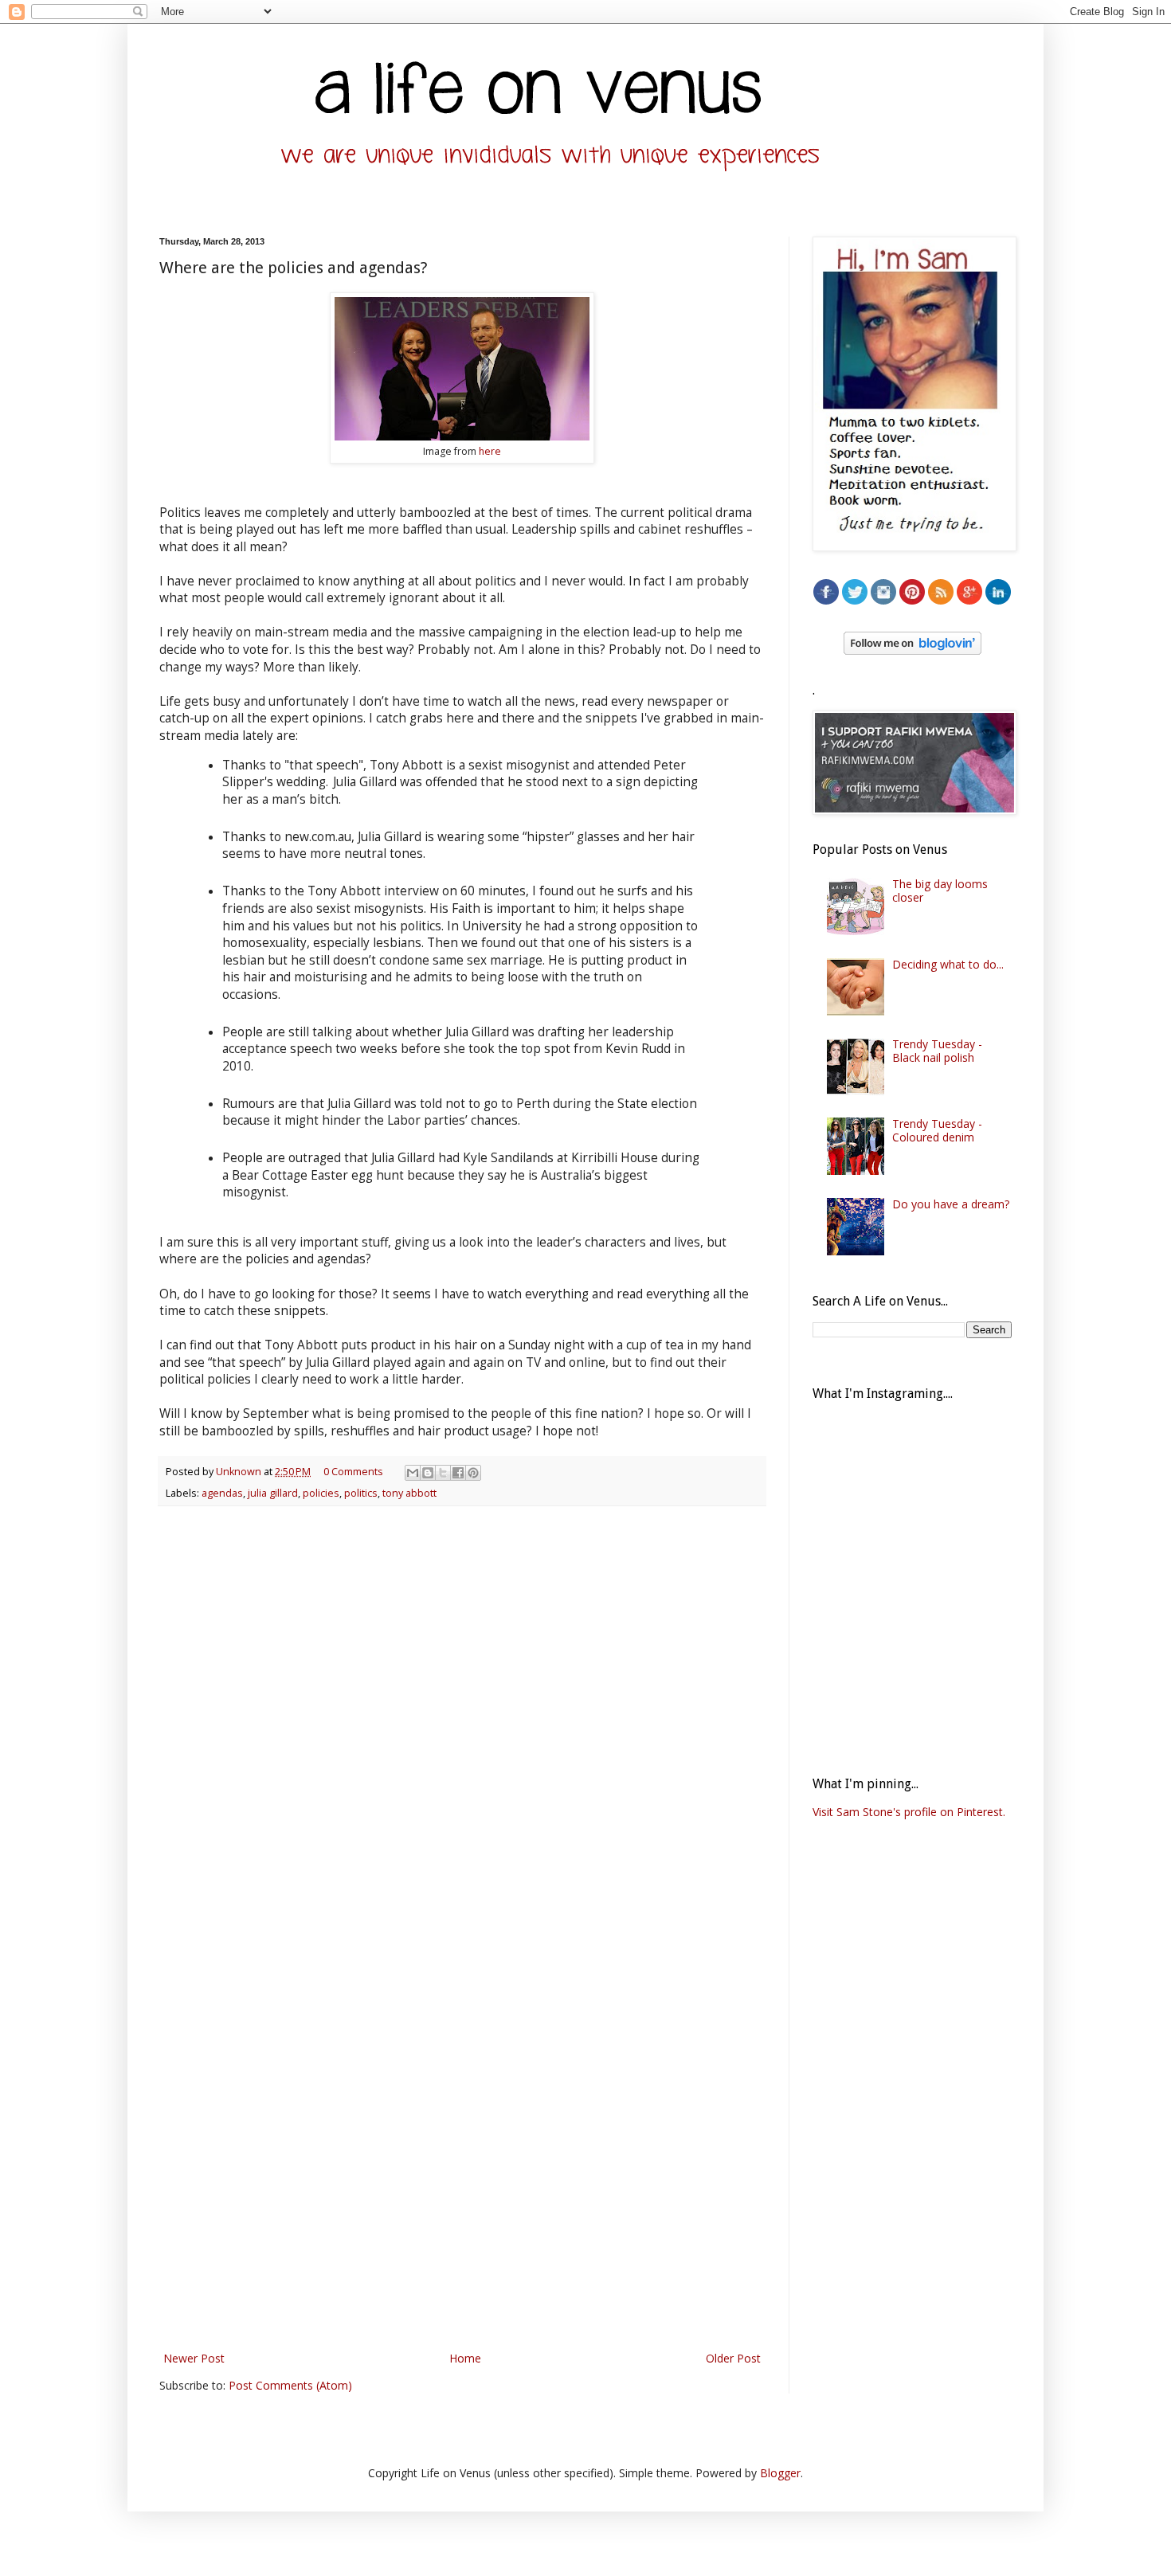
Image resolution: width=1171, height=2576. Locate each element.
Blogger (780, 2473)
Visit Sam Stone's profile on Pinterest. (909, 1812)
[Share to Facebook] (458, 1473)
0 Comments (353, 1472)
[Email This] (413, 1473)
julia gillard (273, 1493)
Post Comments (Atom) (290, 2385)
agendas (222, 1493)
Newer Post (194, 2358)
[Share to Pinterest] (473, 1473)
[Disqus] (462, 1725)
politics (361, 1493)
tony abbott (409, 1493)
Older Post (733, 2358)
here (490, 451)
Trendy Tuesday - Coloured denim (937, 1130)
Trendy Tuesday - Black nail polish (937, 1051)
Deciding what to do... (948, 964)
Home (465, 2358)
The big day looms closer (940, 891)
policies (321, 1493)
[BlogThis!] (428, 1473)
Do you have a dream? (951, 1204)
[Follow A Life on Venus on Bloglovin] (913, 650)
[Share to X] (443, 1473)
